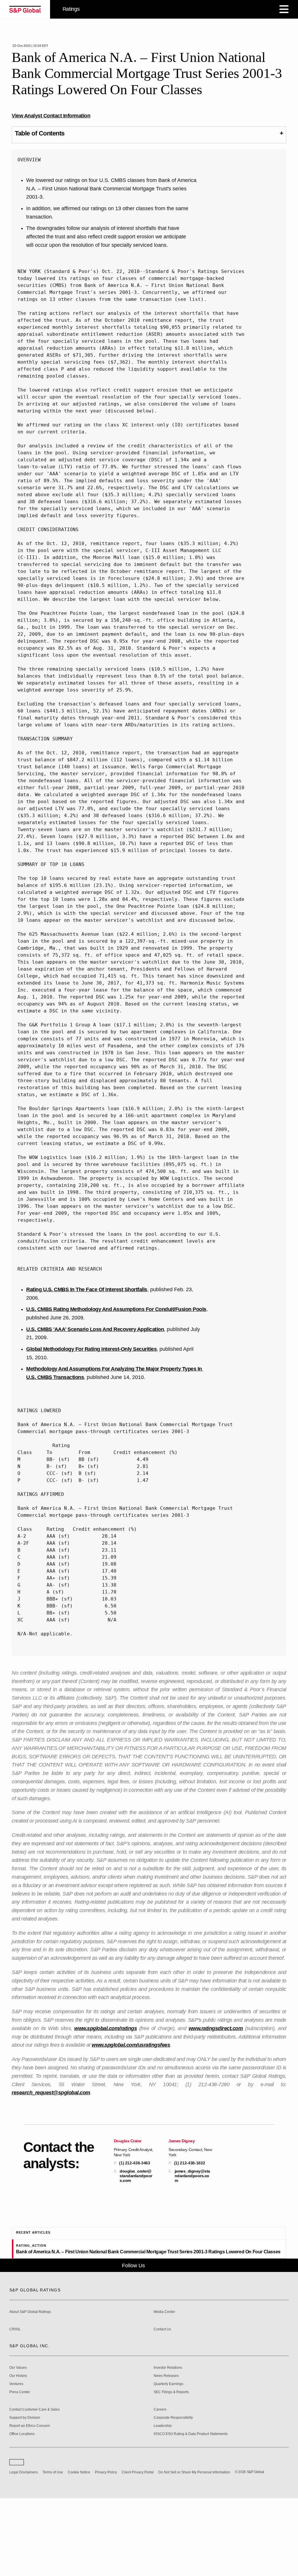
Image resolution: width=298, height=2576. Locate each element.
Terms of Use (53, 2547)
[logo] (25, 9)
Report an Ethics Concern (30, 2501)
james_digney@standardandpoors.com (192, 2176)
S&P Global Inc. (30, 2421)
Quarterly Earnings (168, 2459)
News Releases (166, 2451)
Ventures (16, 2459)
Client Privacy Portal (138, 2547)
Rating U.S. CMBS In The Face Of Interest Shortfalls (87, 1289)
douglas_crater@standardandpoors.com (136, 2176)
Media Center (164, 2387)
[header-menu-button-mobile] (284, 9)
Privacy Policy (106, 2547)
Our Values (18, 2443)
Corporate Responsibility (173, 2493)
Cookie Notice (79, 2547)
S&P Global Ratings (35, 2365)
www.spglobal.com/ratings (105, 2028)
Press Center (20, 2467)
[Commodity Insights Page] (153, 2340)
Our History (18, 2451)
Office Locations (22, 2509)
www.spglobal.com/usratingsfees (131, 2045)
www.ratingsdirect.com (216, 2028)
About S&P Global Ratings (30, 2387)
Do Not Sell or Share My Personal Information (194, 2547)
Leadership (163, 2501)
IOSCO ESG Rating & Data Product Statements (191, 2509)
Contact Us (162, 2404)
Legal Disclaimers (24, 2547)
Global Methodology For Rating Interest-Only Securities (91, 1349)
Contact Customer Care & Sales (34, 2485)
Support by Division (25, 2493)
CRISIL (15, 2404)
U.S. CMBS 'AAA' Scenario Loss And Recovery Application (95, 1329)
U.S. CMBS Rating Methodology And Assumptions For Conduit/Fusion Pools (116, 1309)
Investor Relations (168, 2443)
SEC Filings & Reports (171, 2467)
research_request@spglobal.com (51, 2093)
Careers (160, 2485)
